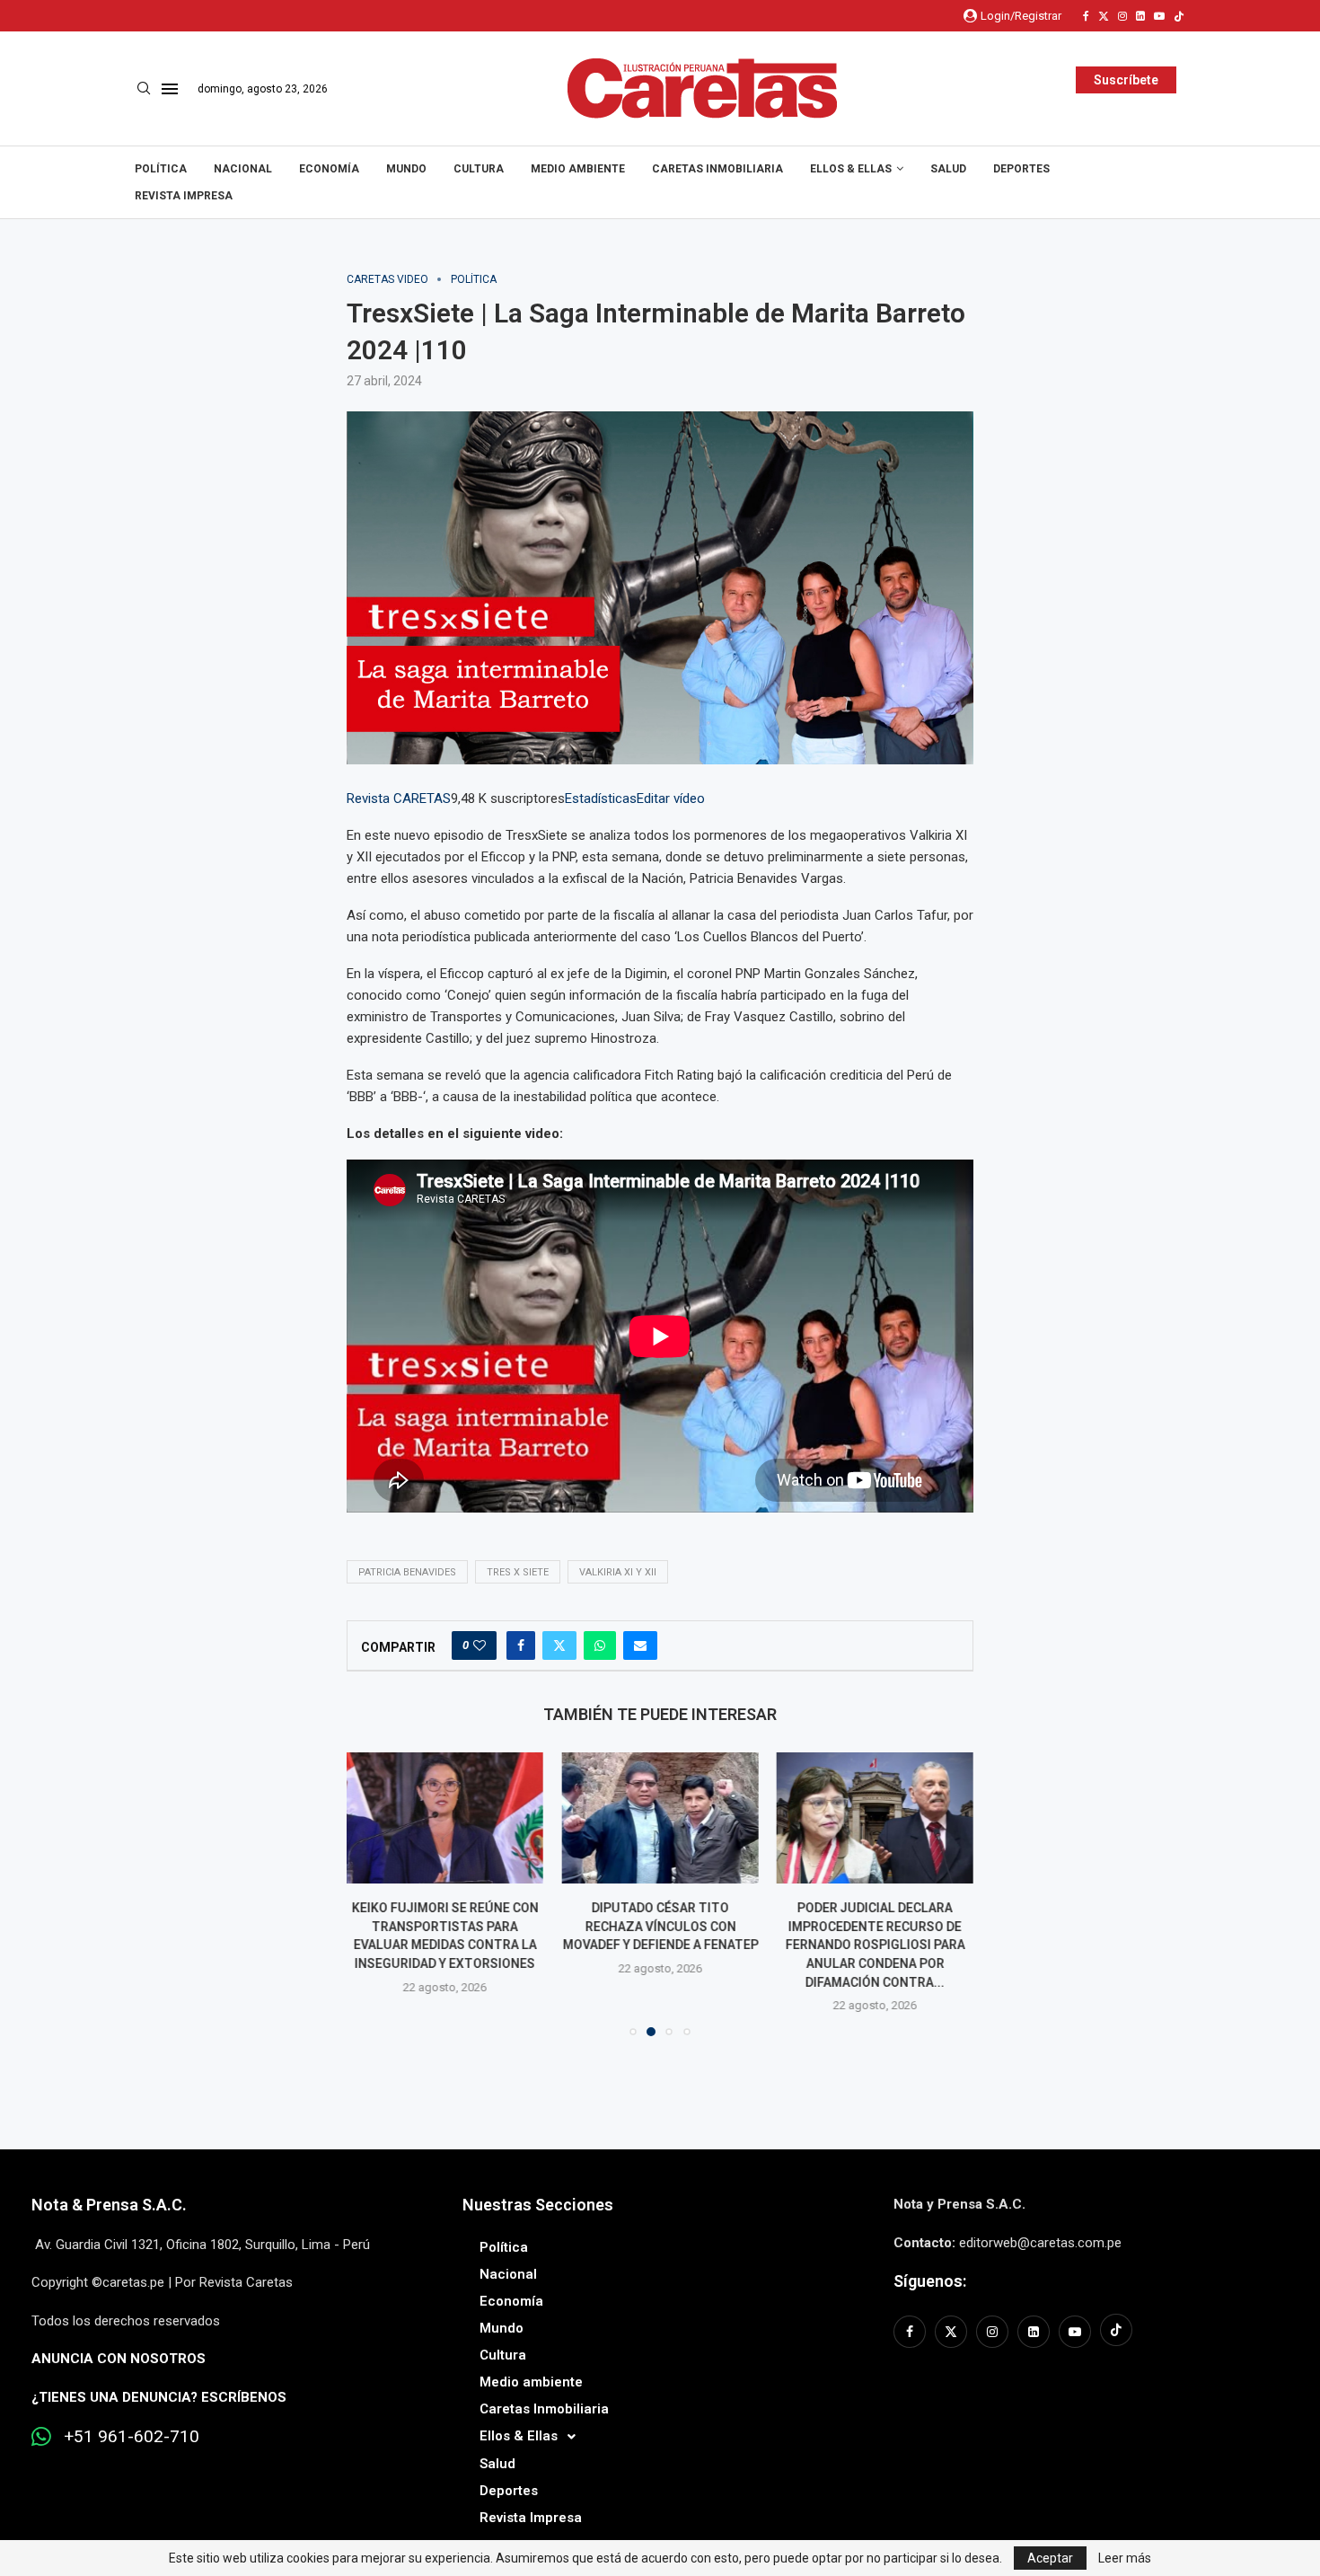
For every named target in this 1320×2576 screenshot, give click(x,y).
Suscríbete (1126, 80)
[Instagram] (1122, 16)
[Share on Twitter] (559, 1645)
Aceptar (1050, 2558)
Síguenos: (930, 2281)
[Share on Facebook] (521, 1645)
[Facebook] (1086, 16)
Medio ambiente (578, 169)
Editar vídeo (671, 798)
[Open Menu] (170, 89)
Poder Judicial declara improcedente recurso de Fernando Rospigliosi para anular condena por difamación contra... (660, 1945)
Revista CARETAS (399, 798)
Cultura (479, 169)
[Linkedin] (1140, 16)
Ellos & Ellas (851, 169)
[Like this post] (480, 1645)
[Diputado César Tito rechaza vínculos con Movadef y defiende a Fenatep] (445, 1818)
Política (161, 169)
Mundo (406, 169)
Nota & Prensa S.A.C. (109, 2205)
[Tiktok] (1179, 16)
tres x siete (518, 1572)
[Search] (144, 89)
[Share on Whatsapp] (600, 1645)
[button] (371, 1893)
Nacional (243, 169)
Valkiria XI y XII (618, 1572)
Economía (329, 169)
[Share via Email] (640, 1645)
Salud (948, 169)
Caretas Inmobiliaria (717, 169)
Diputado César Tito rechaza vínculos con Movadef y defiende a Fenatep (445, 1927)
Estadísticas (601, 798)
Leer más (1125, 2558)
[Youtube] (1159, 16)
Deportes (1021, 169)
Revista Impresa (184, 196)
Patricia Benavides (407, 1572)
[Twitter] (1104, 16)
